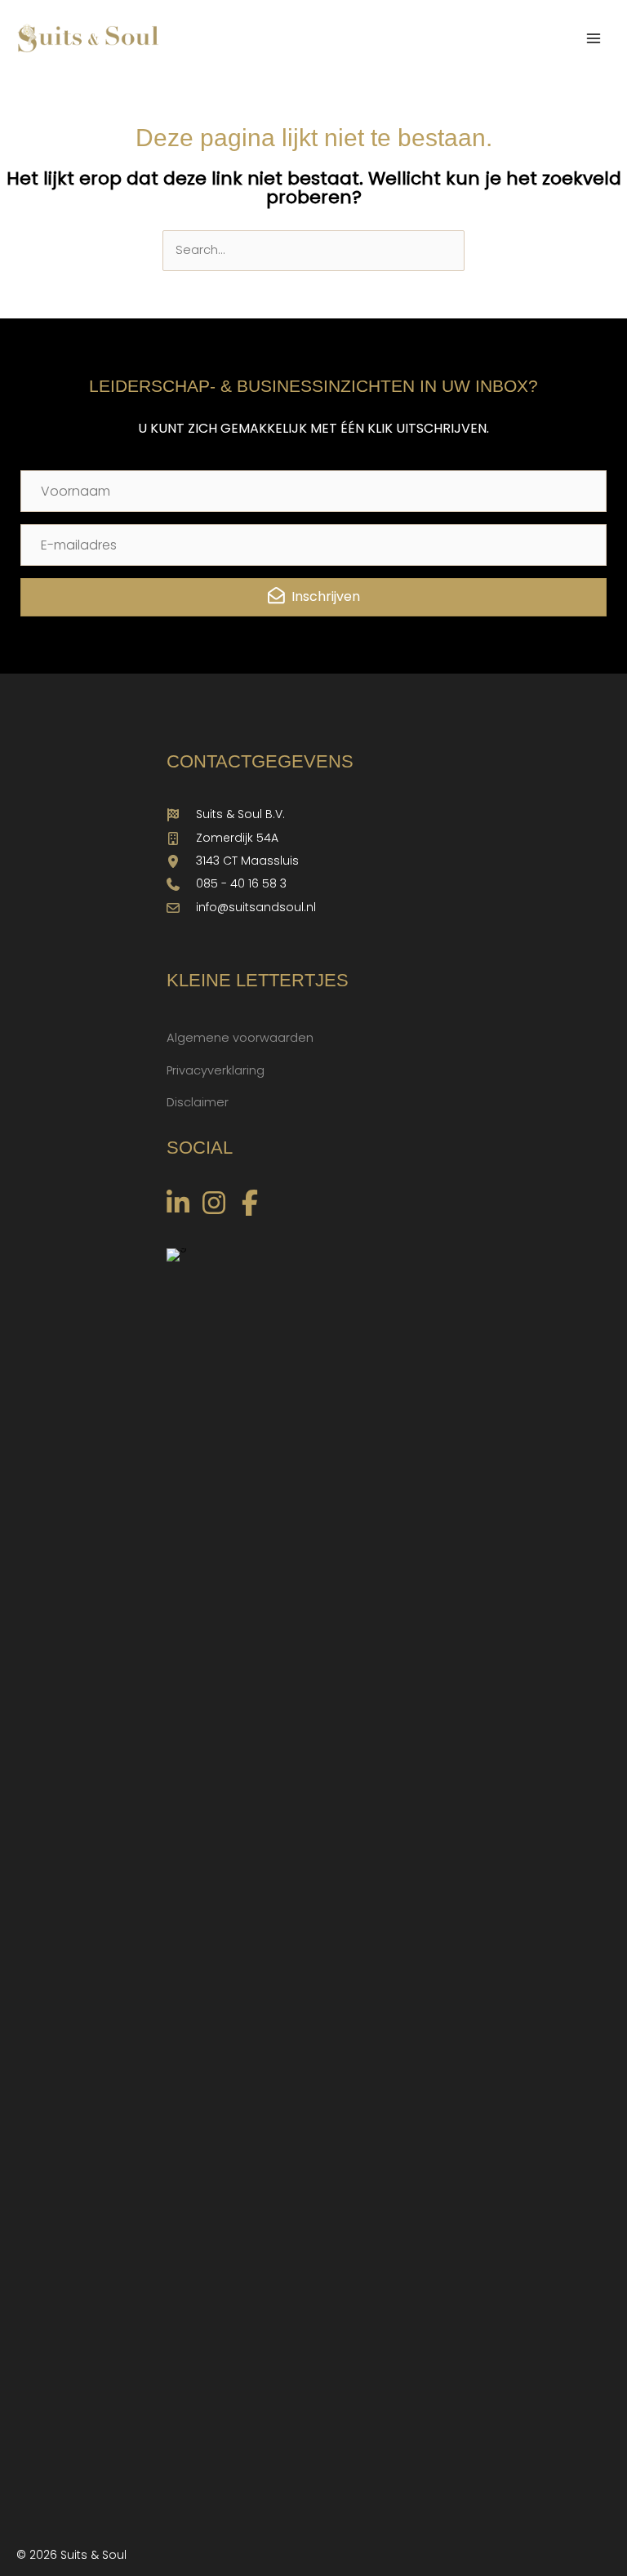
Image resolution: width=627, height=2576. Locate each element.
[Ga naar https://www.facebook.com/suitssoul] (250, 1205)
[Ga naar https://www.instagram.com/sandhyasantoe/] (214, 1205)
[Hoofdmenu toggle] (594, 38)
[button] (313, 597)
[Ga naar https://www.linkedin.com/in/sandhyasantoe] (178, 1205)
